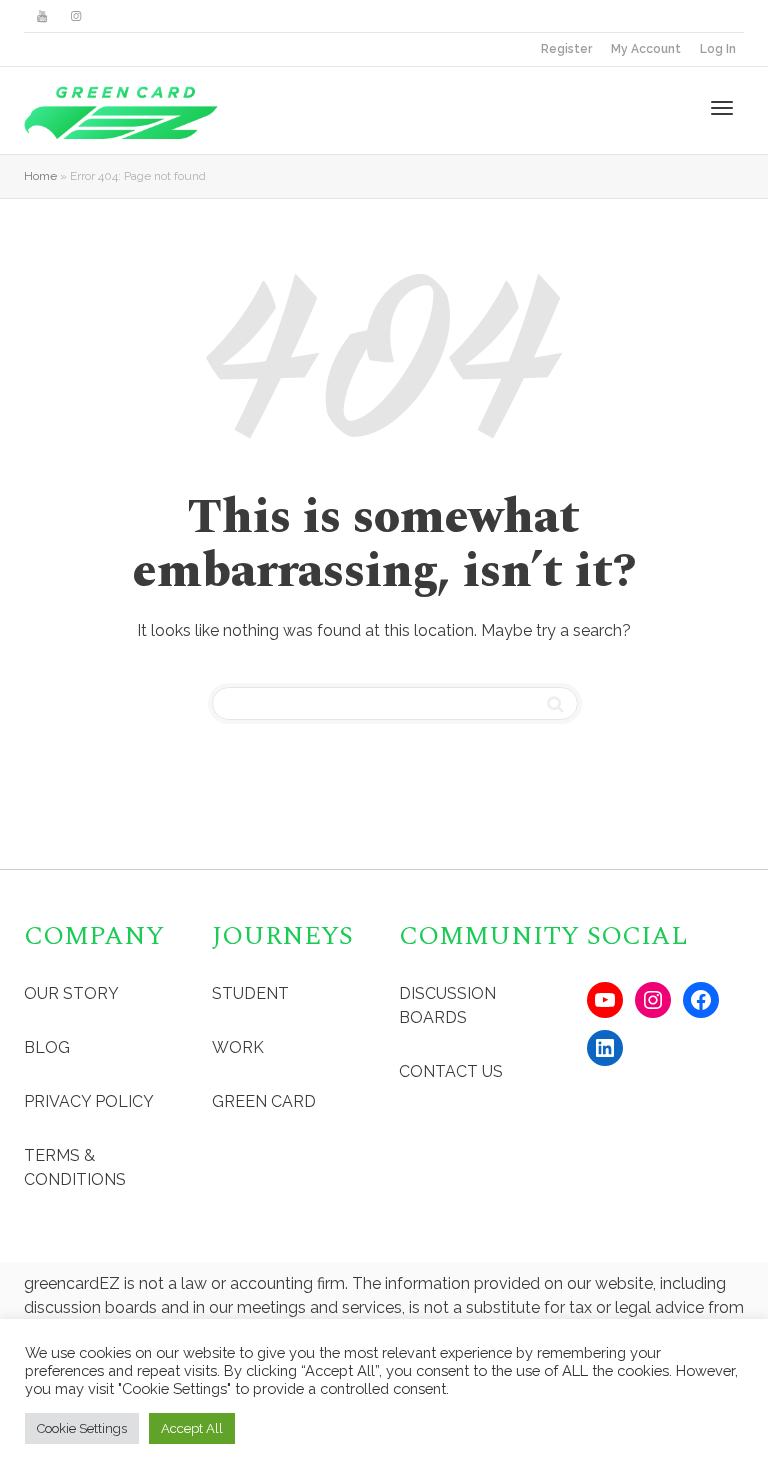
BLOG (47, 1047)
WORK (238, 1047)
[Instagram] (75, 16)
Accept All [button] (192, 1428)
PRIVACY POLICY (89, 1101)
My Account (646, 49)
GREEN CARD (264, 1101)
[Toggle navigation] (722, 108)
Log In (718, 49)
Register (566, 49)
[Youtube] (41, 16)
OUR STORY (71, 993)
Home (40, 176)
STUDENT (250, 993)
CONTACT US (451, 1071)
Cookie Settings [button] (82, 1428)
